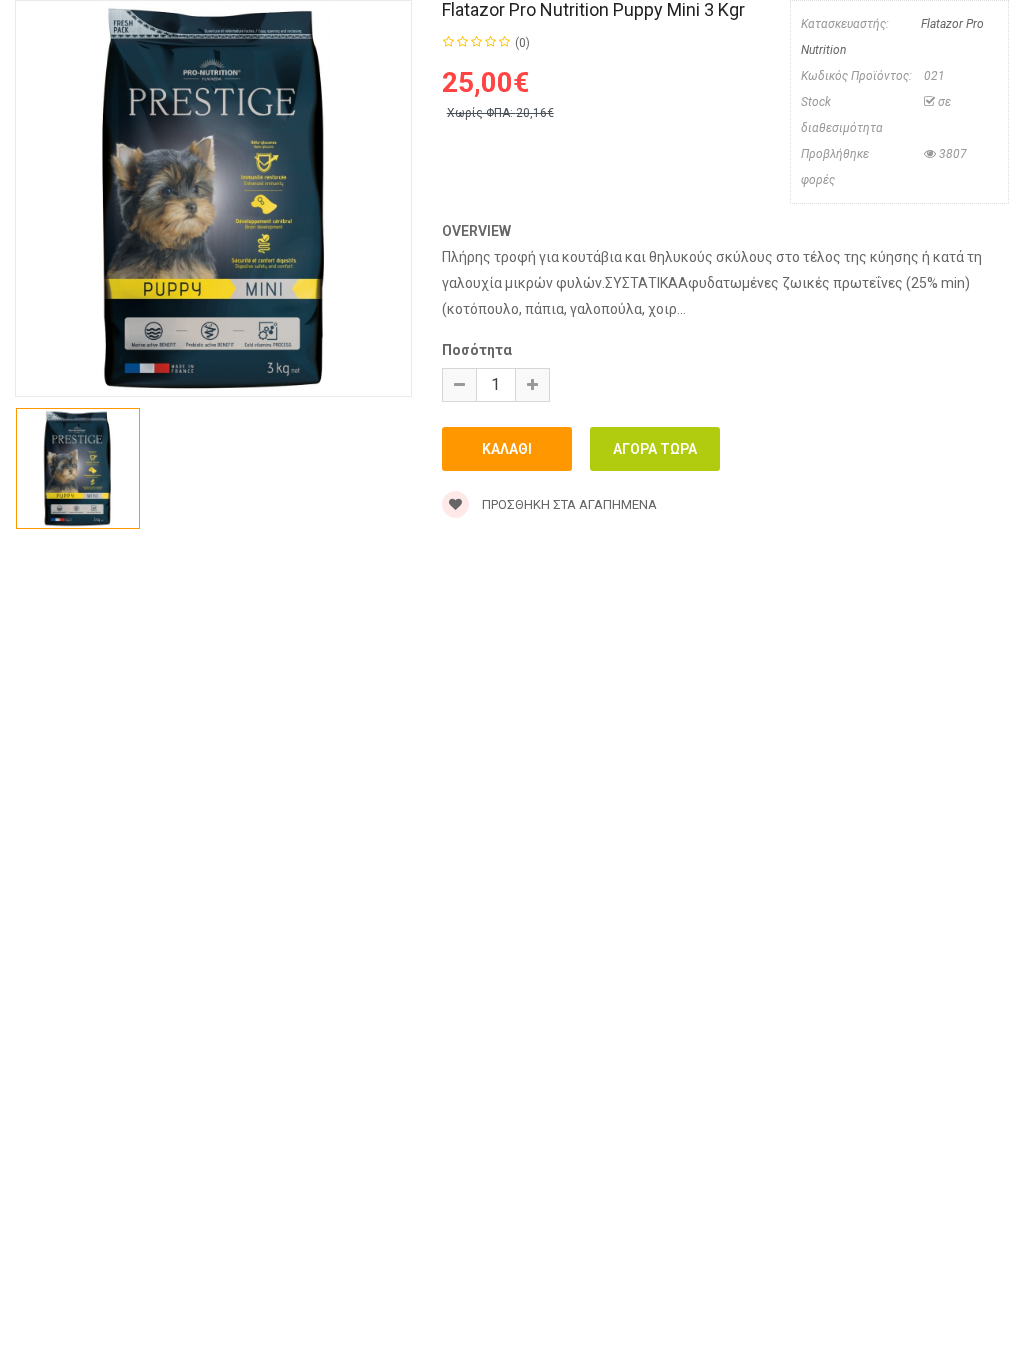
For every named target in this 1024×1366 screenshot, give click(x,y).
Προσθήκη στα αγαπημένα (568, 504)
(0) (522, 43)
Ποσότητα (477, 350)
